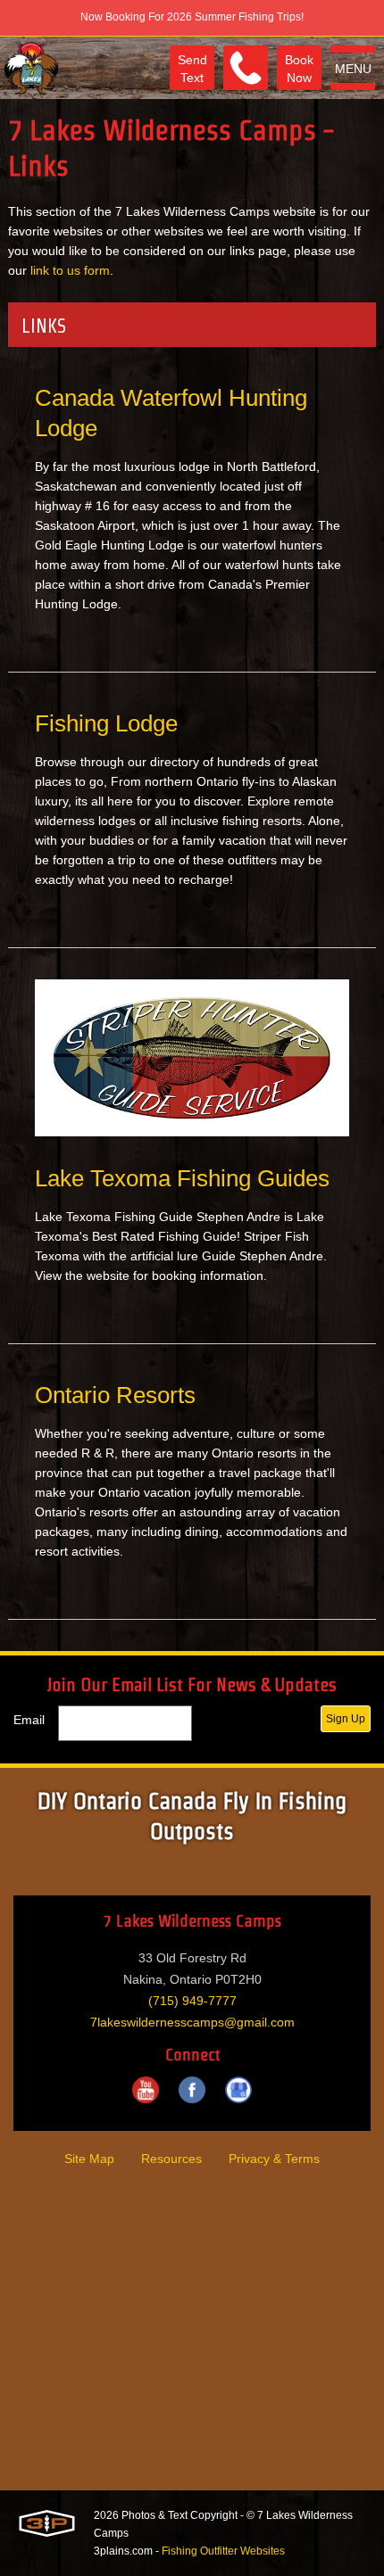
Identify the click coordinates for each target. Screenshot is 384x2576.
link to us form (70, 270)
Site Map (89, 2159)
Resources (171, 2159)
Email (29, 1720)
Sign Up (346, 1719)
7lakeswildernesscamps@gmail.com (192, 2022)
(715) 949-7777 (192, 2001)
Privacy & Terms (274, 2159)
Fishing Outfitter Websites (223, 2551)
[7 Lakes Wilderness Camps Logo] (31, 68)
